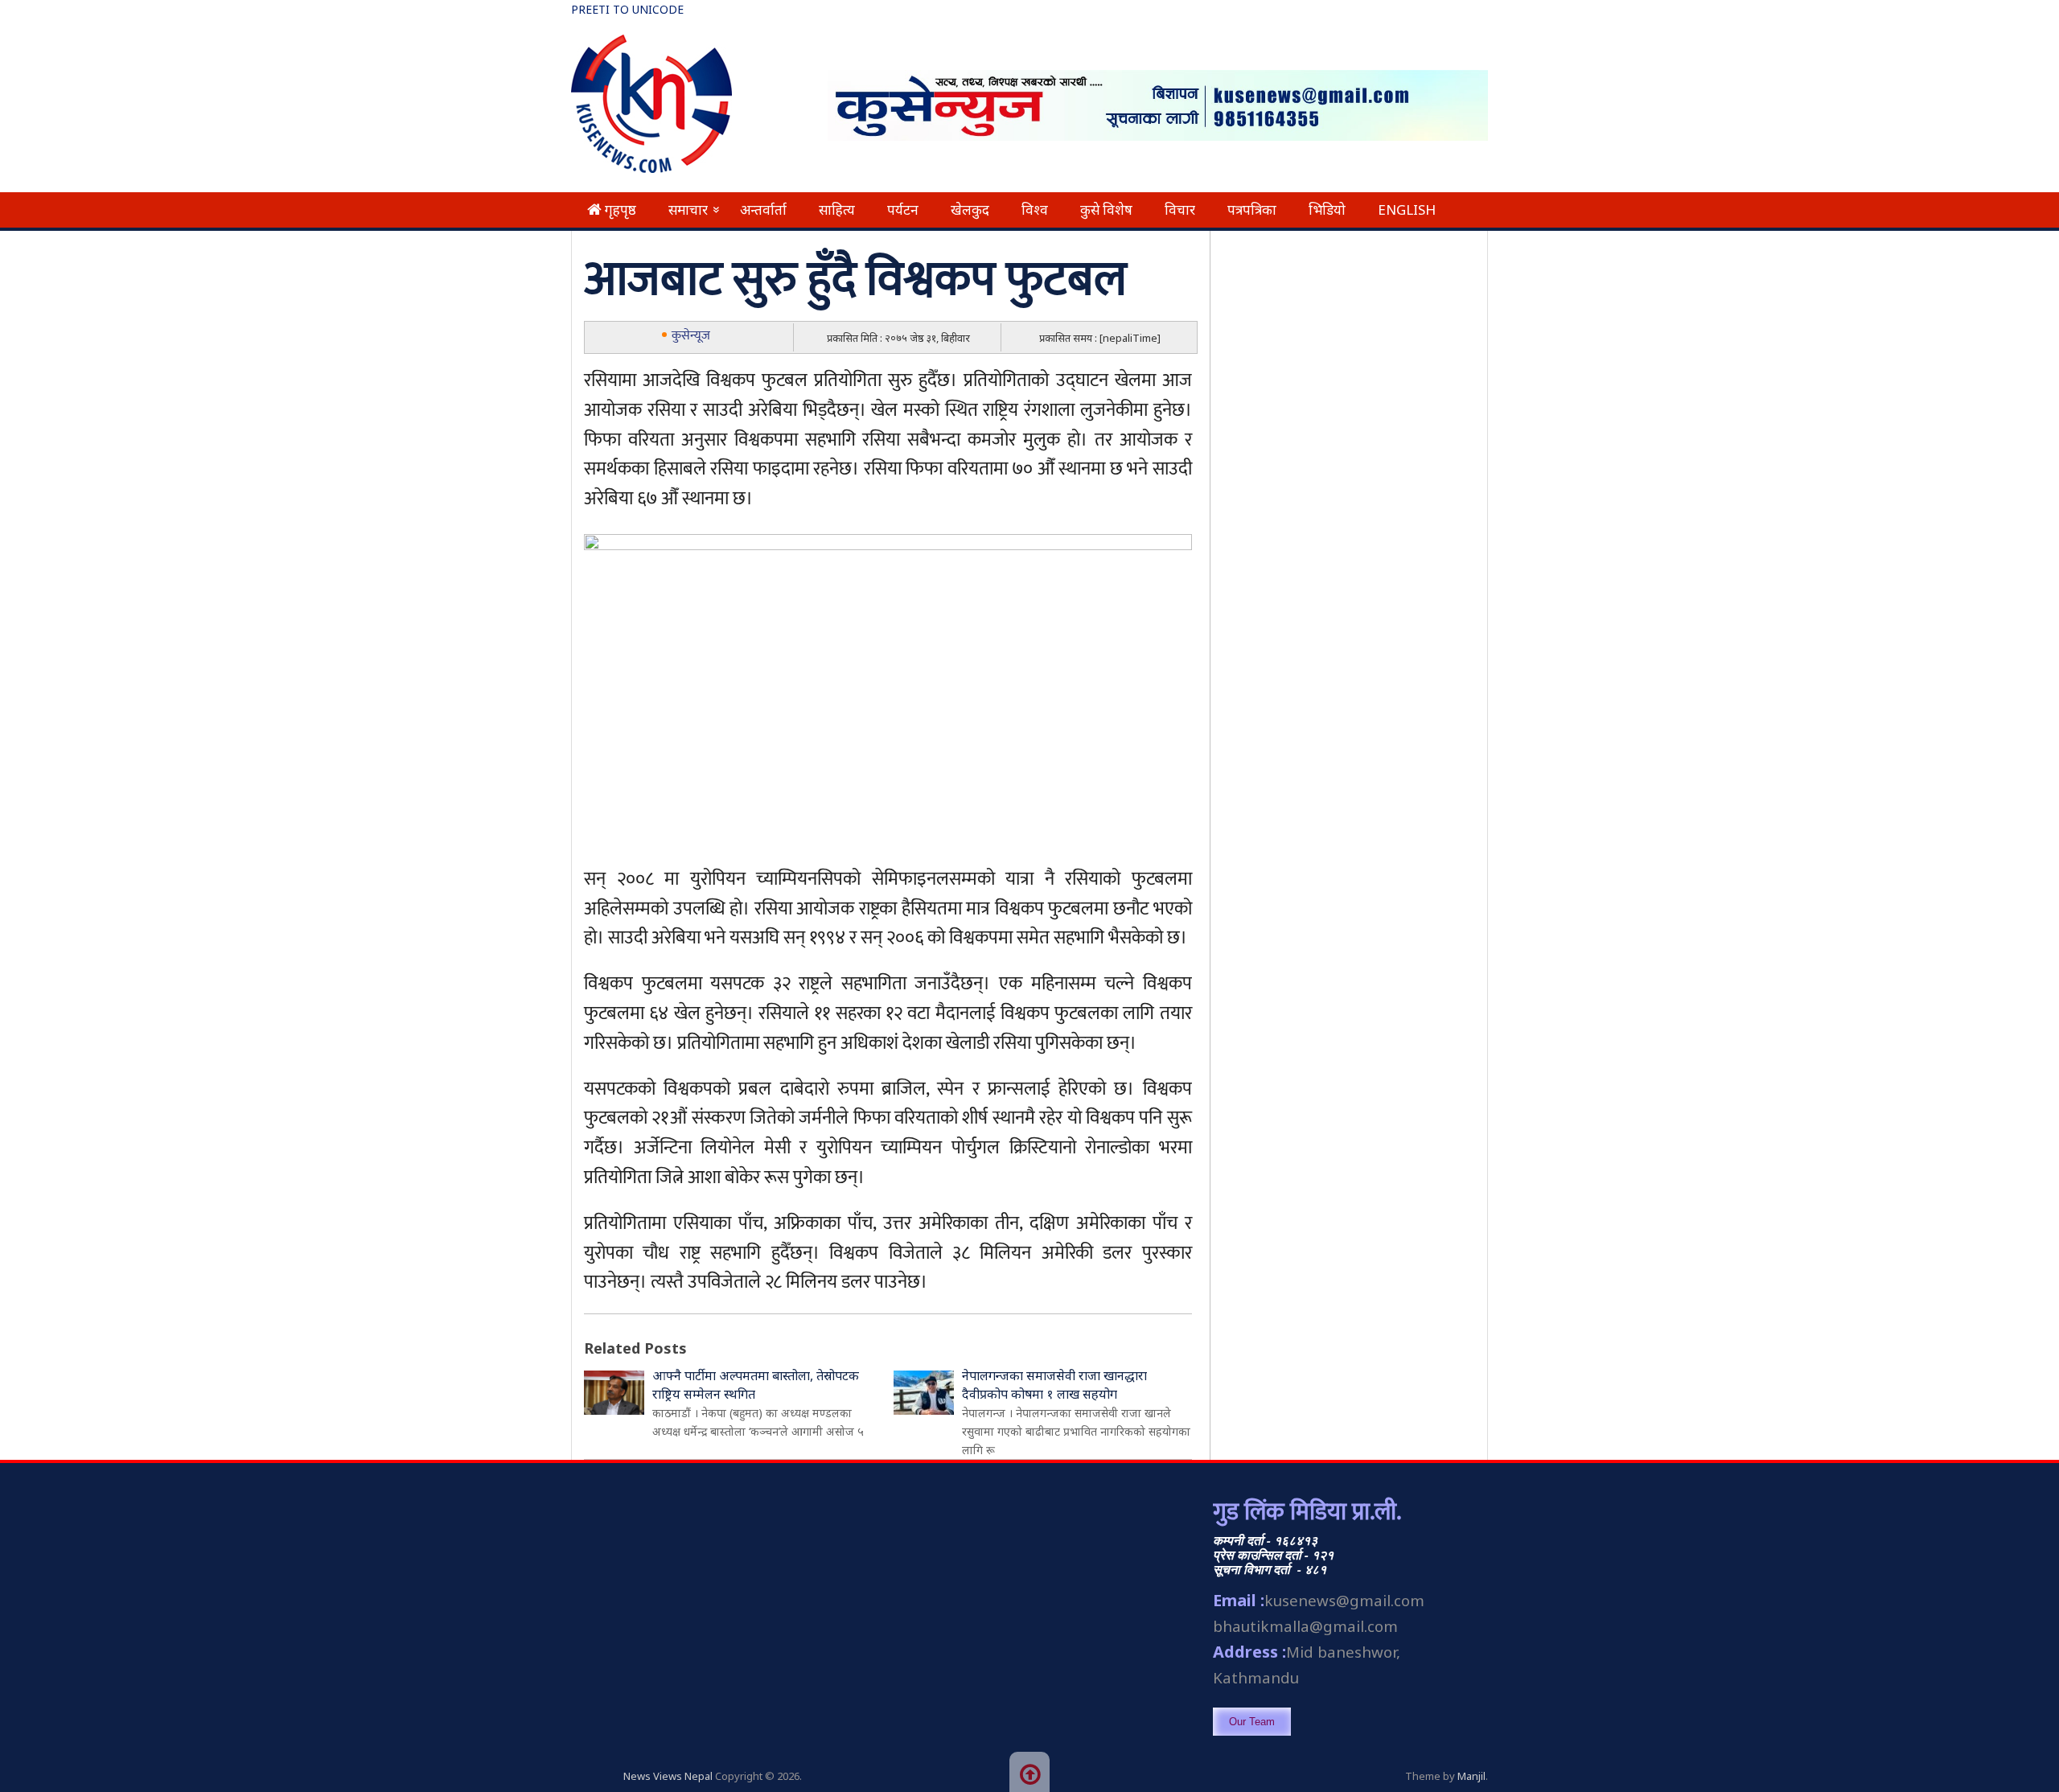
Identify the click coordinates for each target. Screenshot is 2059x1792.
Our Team (1252, 1722)
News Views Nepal (668, 1776)
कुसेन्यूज (691, 336)
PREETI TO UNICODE (627, 9)
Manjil (1471, 1776)
